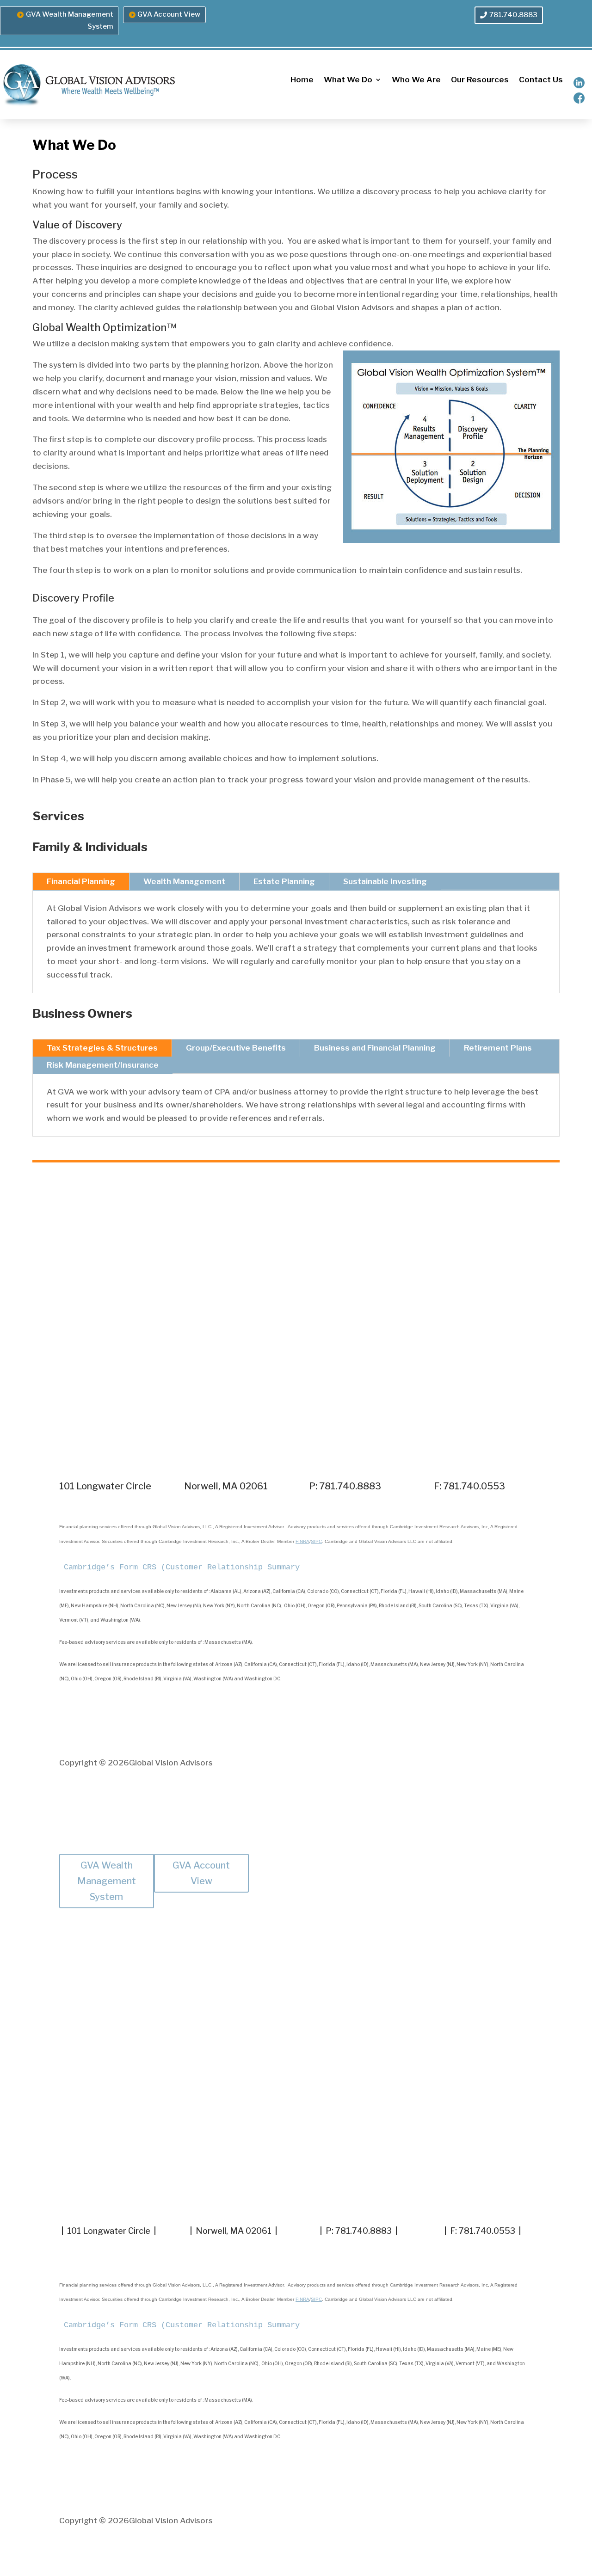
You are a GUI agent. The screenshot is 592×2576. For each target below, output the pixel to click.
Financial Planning (81, 881)
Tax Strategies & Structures (102, 1048)
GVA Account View (169, 14)
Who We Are (416, 80)
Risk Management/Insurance (103, 1065)
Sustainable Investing (385, 881)
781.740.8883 (513, 15)
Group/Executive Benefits (236, 1048)
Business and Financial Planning (375, 1048)
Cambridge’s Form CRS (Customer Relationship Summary (182, 1567)
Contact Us (541, 80)
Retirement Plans (498, 1048)
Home (302, 80)
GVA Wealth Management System (70, 20)
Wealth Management (184, 881)
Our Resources (480, 80)
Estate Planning (284, 881)
